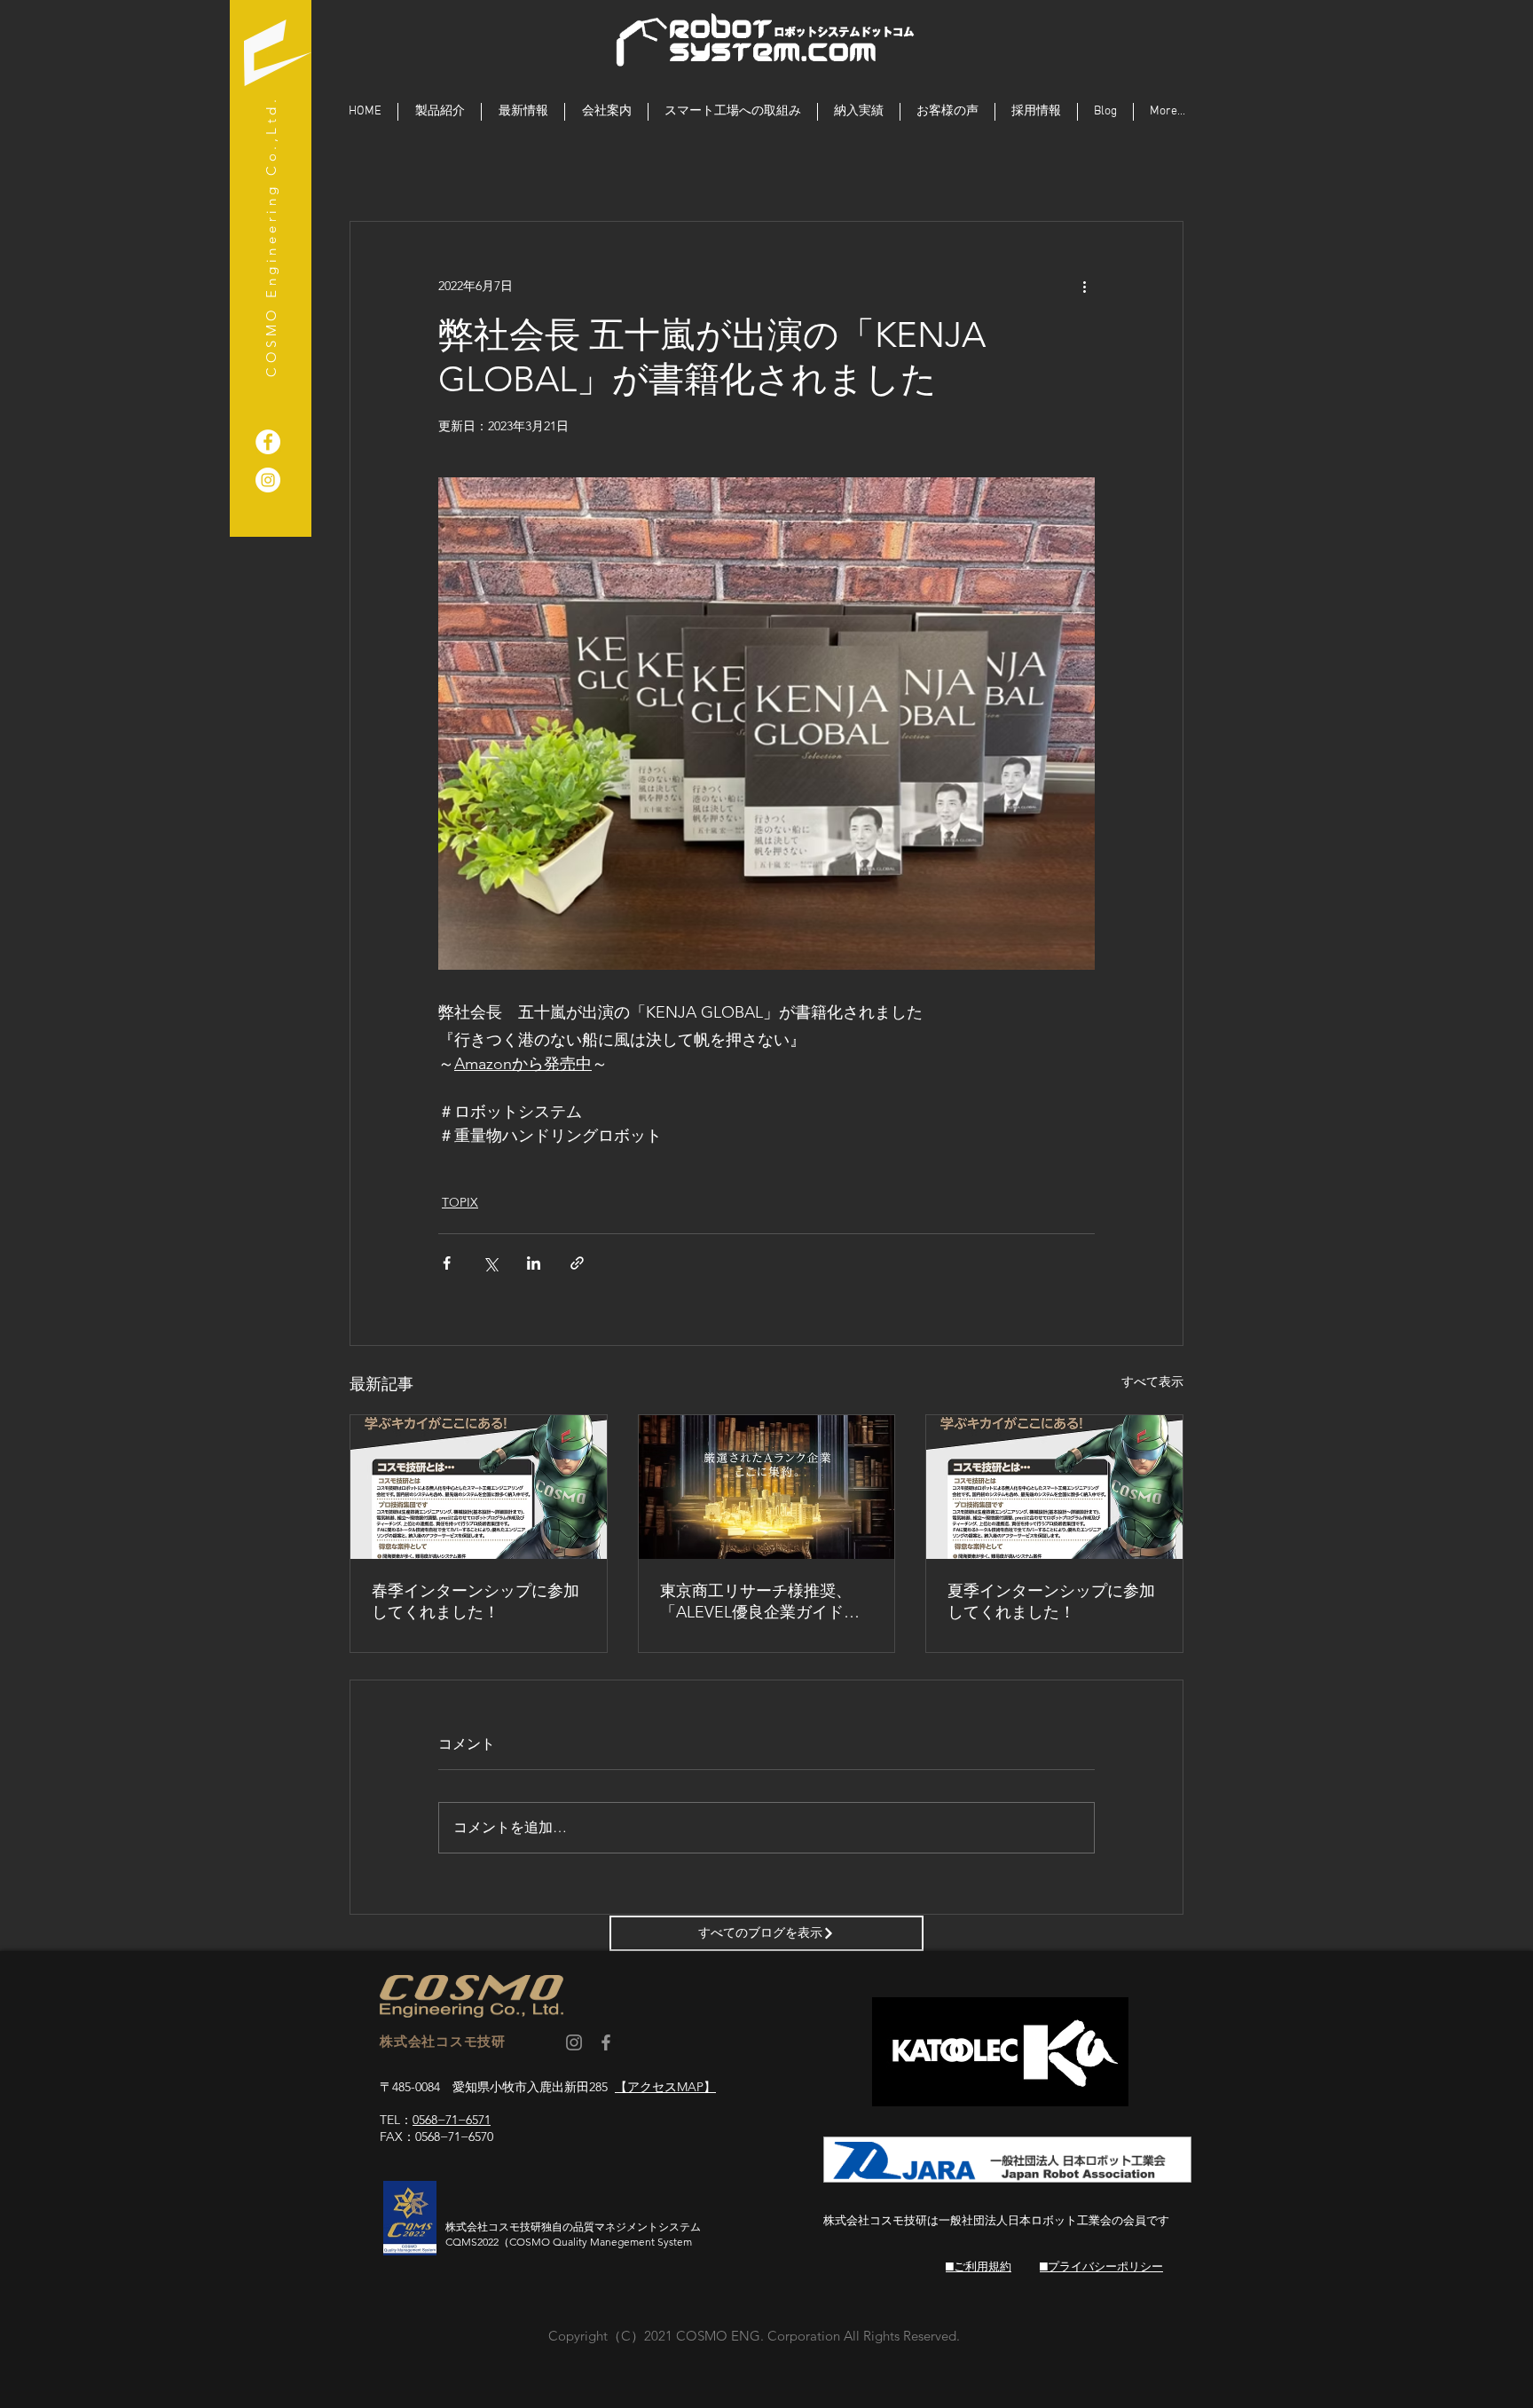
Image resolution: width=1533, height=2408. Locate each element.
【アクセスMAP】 (665, 2087)
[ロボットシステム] (268, 480)
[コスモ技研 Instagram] (574, 2042)
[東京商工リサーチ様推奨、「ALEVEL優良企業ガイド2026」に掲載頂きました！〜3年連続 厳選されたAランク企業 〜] (767, 1487)
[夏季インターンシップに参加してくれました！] (1054, 1487)
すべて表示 (1152, 1381)
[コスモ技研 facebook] (606, 2042)
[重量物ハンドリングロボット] (268, 442)
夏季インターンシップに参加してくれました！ (1051, 1601)
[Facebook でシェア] (447, 1263)
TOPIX (460, 1202)
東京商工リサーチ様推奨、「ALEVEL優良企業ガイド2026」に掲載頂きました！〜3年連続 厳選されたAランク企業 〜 (765, 1602)
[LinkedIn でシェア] (534, 1263)
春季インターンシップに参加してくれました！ (476, 1601)
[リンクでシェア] (577, 1263)
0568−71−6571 (452, 2120)
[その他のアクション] (1084, 286)
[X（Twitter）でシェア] (490, 1263)
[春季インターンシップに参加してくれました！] (479, 1487)
